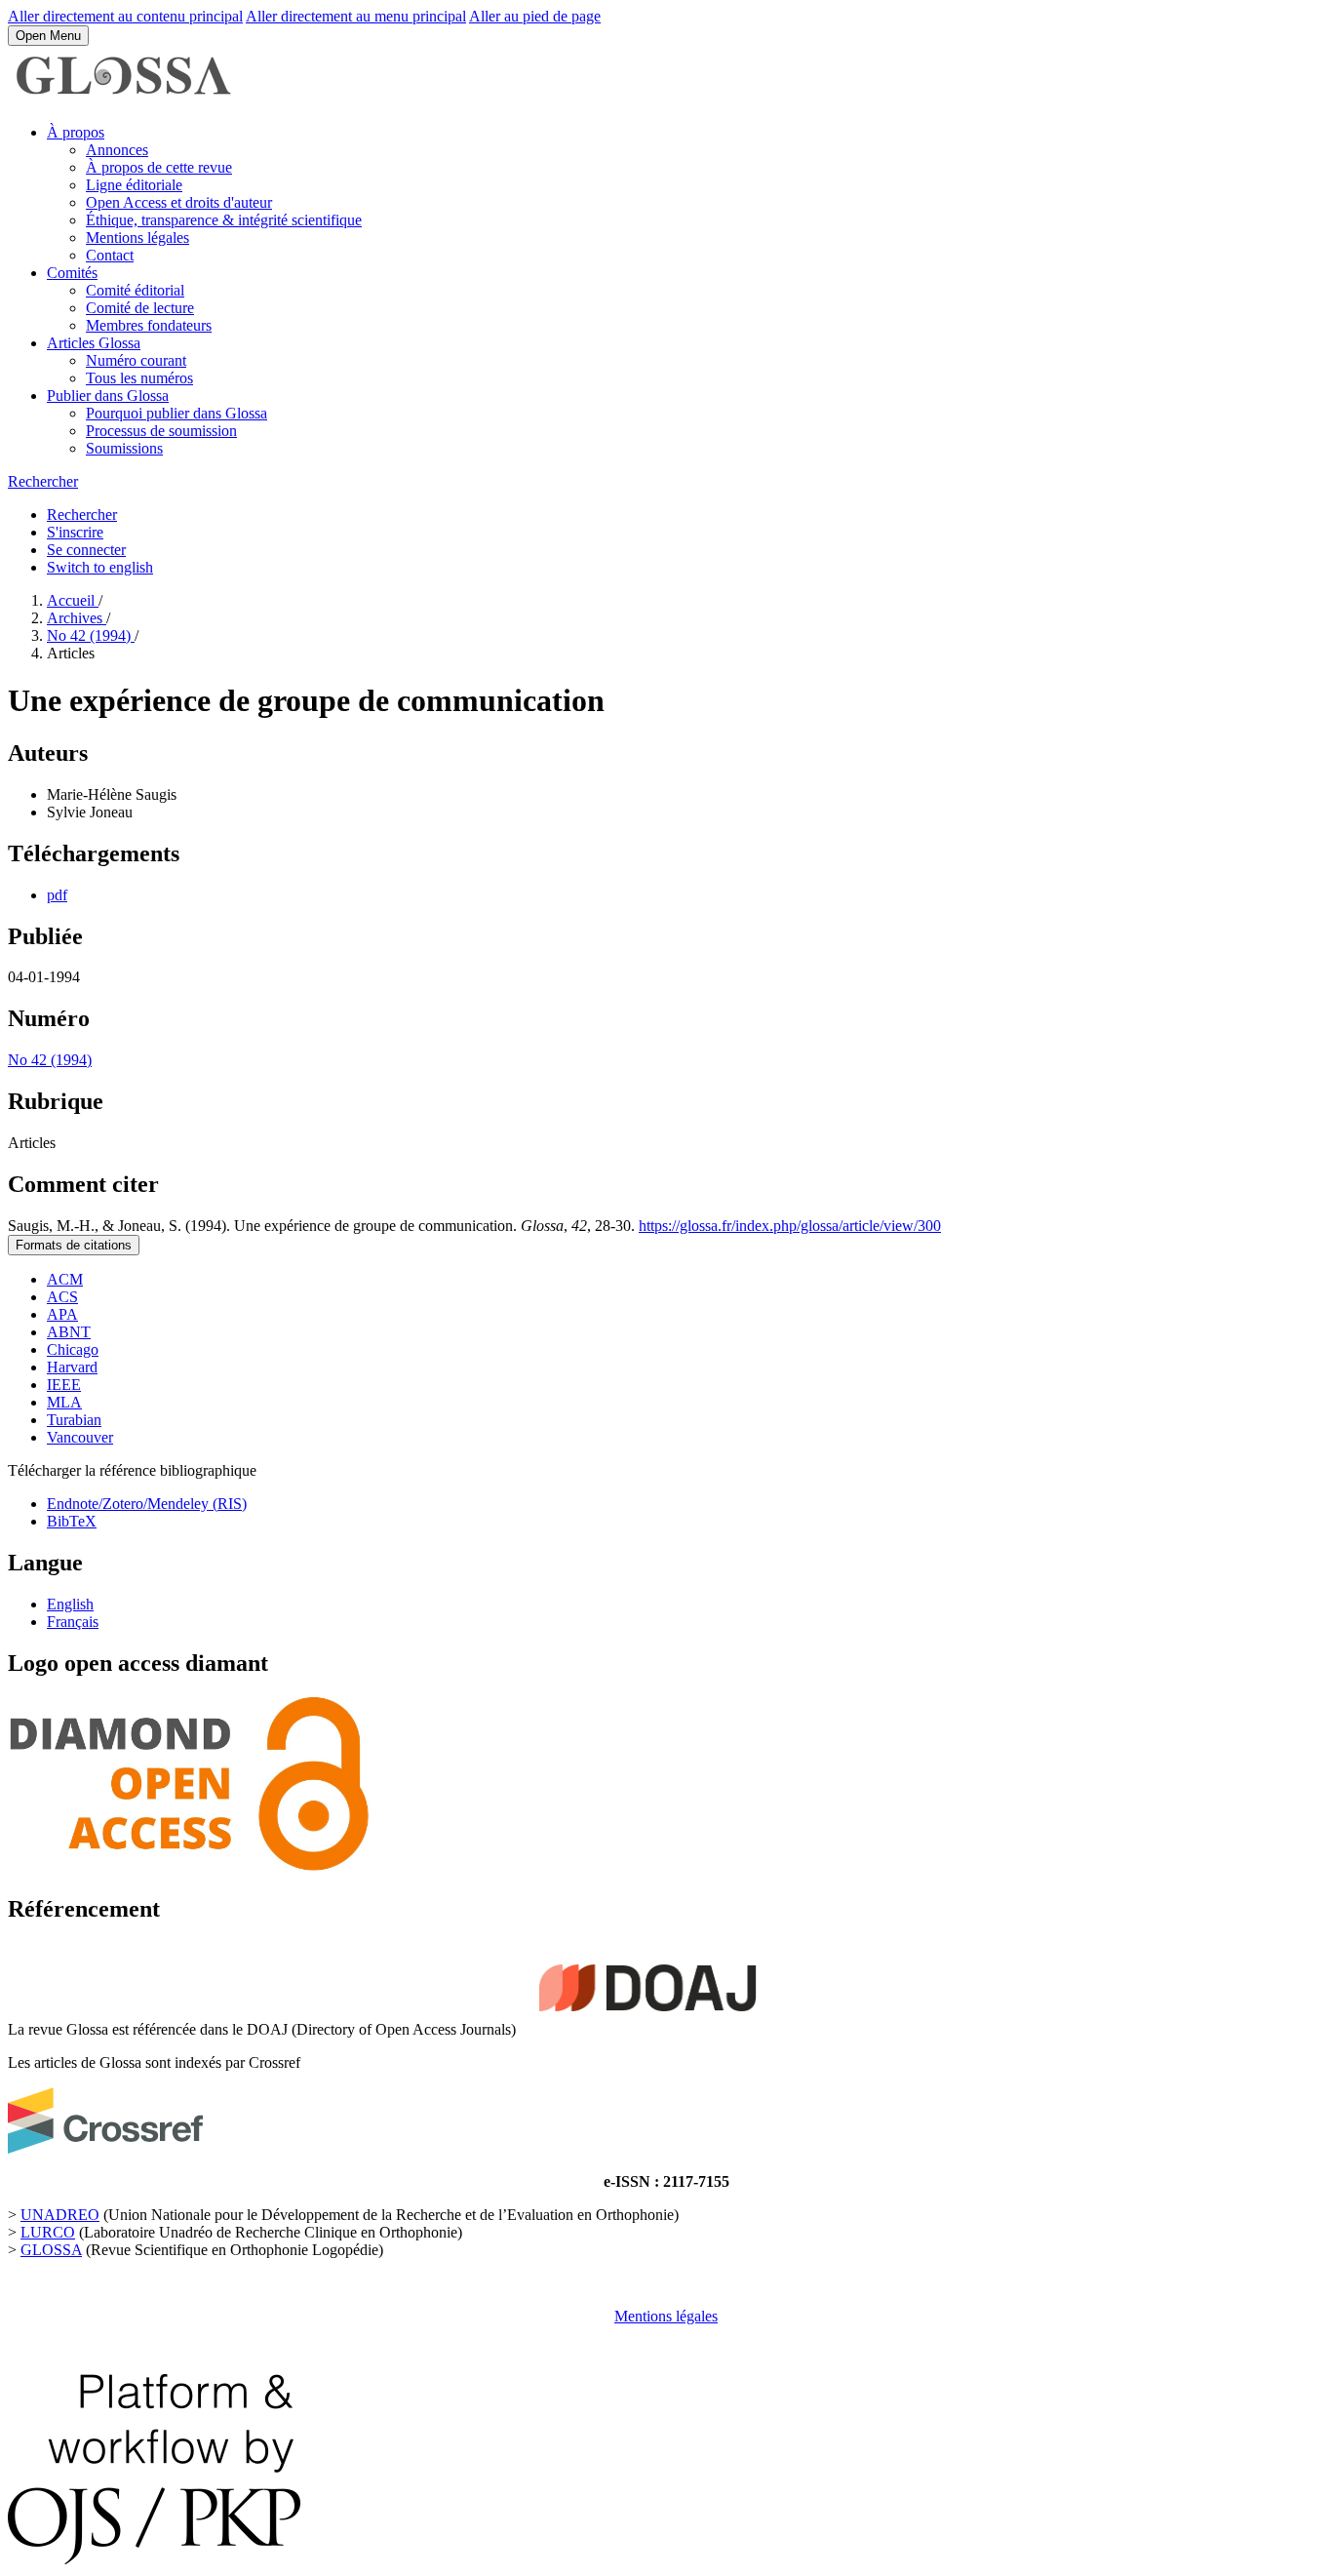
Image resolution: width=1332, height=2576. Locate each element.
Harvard (72, 1367)
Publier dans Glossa (108, 396)
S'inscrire (75, 532)
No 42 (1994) (91, 635)
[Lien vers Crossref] (105, 2148)
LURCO (48, 2232)
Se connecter (86, 550)
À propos (76, 132)
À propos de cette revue (159, 167)
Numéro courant (136, 360)
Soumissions (124, 448)
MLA (64, 1402)
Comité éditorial (135, 290)
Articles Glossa (94, 343)
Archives (77, 618)
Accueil (73, 600)
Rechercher (43, 481)
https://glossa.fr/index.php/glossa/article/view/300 (790, 1226)
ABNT (69, 1332)
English (70, 1604)
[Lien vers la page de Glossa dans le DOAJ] (647, 2029)
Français (73, 1622)
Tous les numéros (139, 378)
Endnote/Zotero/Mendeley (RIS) (147, 1504)
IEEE (64, 1385)
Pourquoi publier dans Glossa (176, 413)
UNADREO (60, 2215)
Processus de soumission (161, 431)
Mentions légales (137, 238)
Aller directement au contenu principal (125, 16)
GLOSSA (51, 2250)
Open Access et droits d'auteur (179, 202)
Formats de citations (74, 1245)
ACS (62, 1297)
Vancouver (80, 1437)
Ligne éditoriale (134, 185)
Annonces (117, 150)
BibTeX (72, 1521)
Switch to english (100, 567)
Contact (110, 255)
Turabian (74, 1420)
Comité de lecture (140, 308)
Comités (72, 273)
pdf (57, 895)
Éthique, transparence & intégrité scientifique (224, 220)
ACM (65, 1279)
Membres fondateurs (149, 325)
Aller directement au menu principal (356, 16)
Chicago (73, 1349)
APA (62, 1314)
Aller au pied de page (535, 16)
